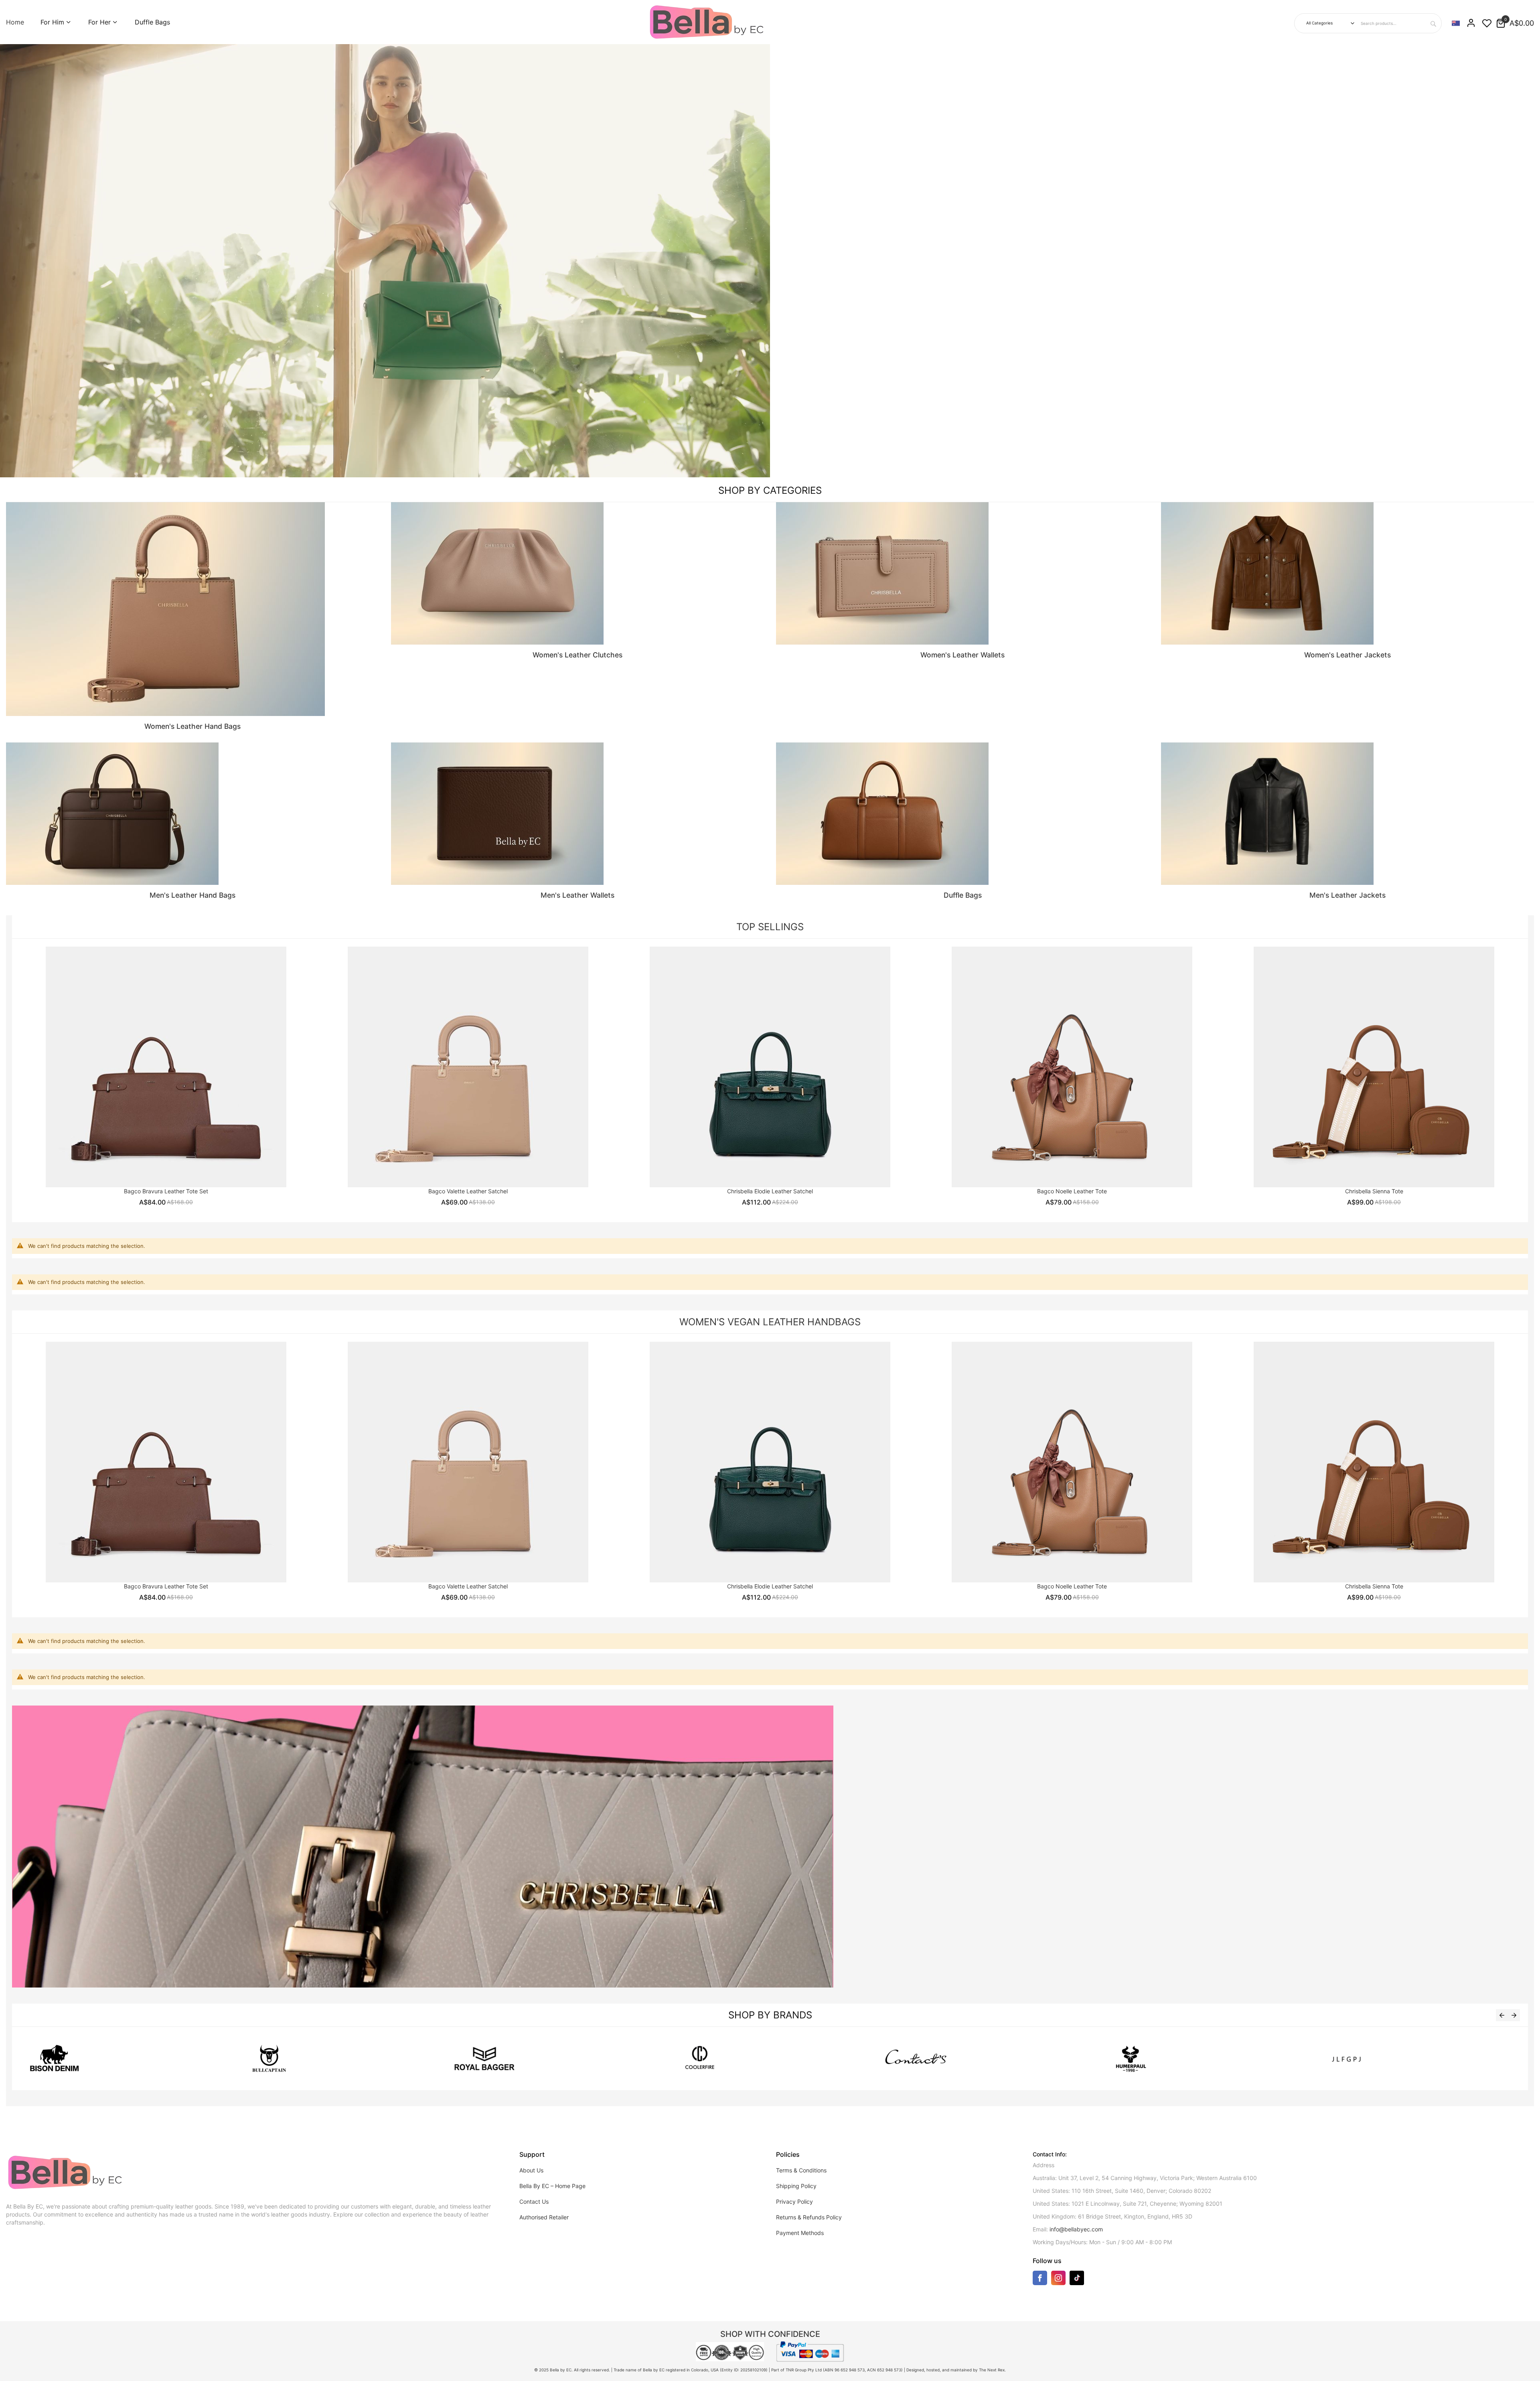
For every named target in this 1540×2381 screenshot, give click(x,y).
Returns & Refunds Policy (809, 2217)
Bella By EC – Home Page (552, 2186)
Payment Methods (800, 2233)
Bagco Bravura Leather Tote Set (166, 1191)
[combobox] (1400, 23)
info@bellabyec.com (1076, 2229)
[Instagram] (1058, 2280)
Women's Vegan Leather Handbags (770, 1322)
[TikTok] (1077, 2278)
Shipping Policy (796, 2186)
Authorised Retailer (544, 2217)
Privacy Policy (794, 2202)
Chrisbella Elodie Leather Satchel (770, 1191)
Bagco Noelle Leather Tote (1072, 1191)
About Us (531, 2170)
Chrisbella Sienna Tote (1374, 1191)
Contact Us (534, 2202)
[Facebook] (1040, 2280)
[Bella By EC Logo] (708, 22)
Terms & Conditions (801, 2170)
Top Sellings (770, 927)
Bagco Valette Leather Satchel (468, 1191)
